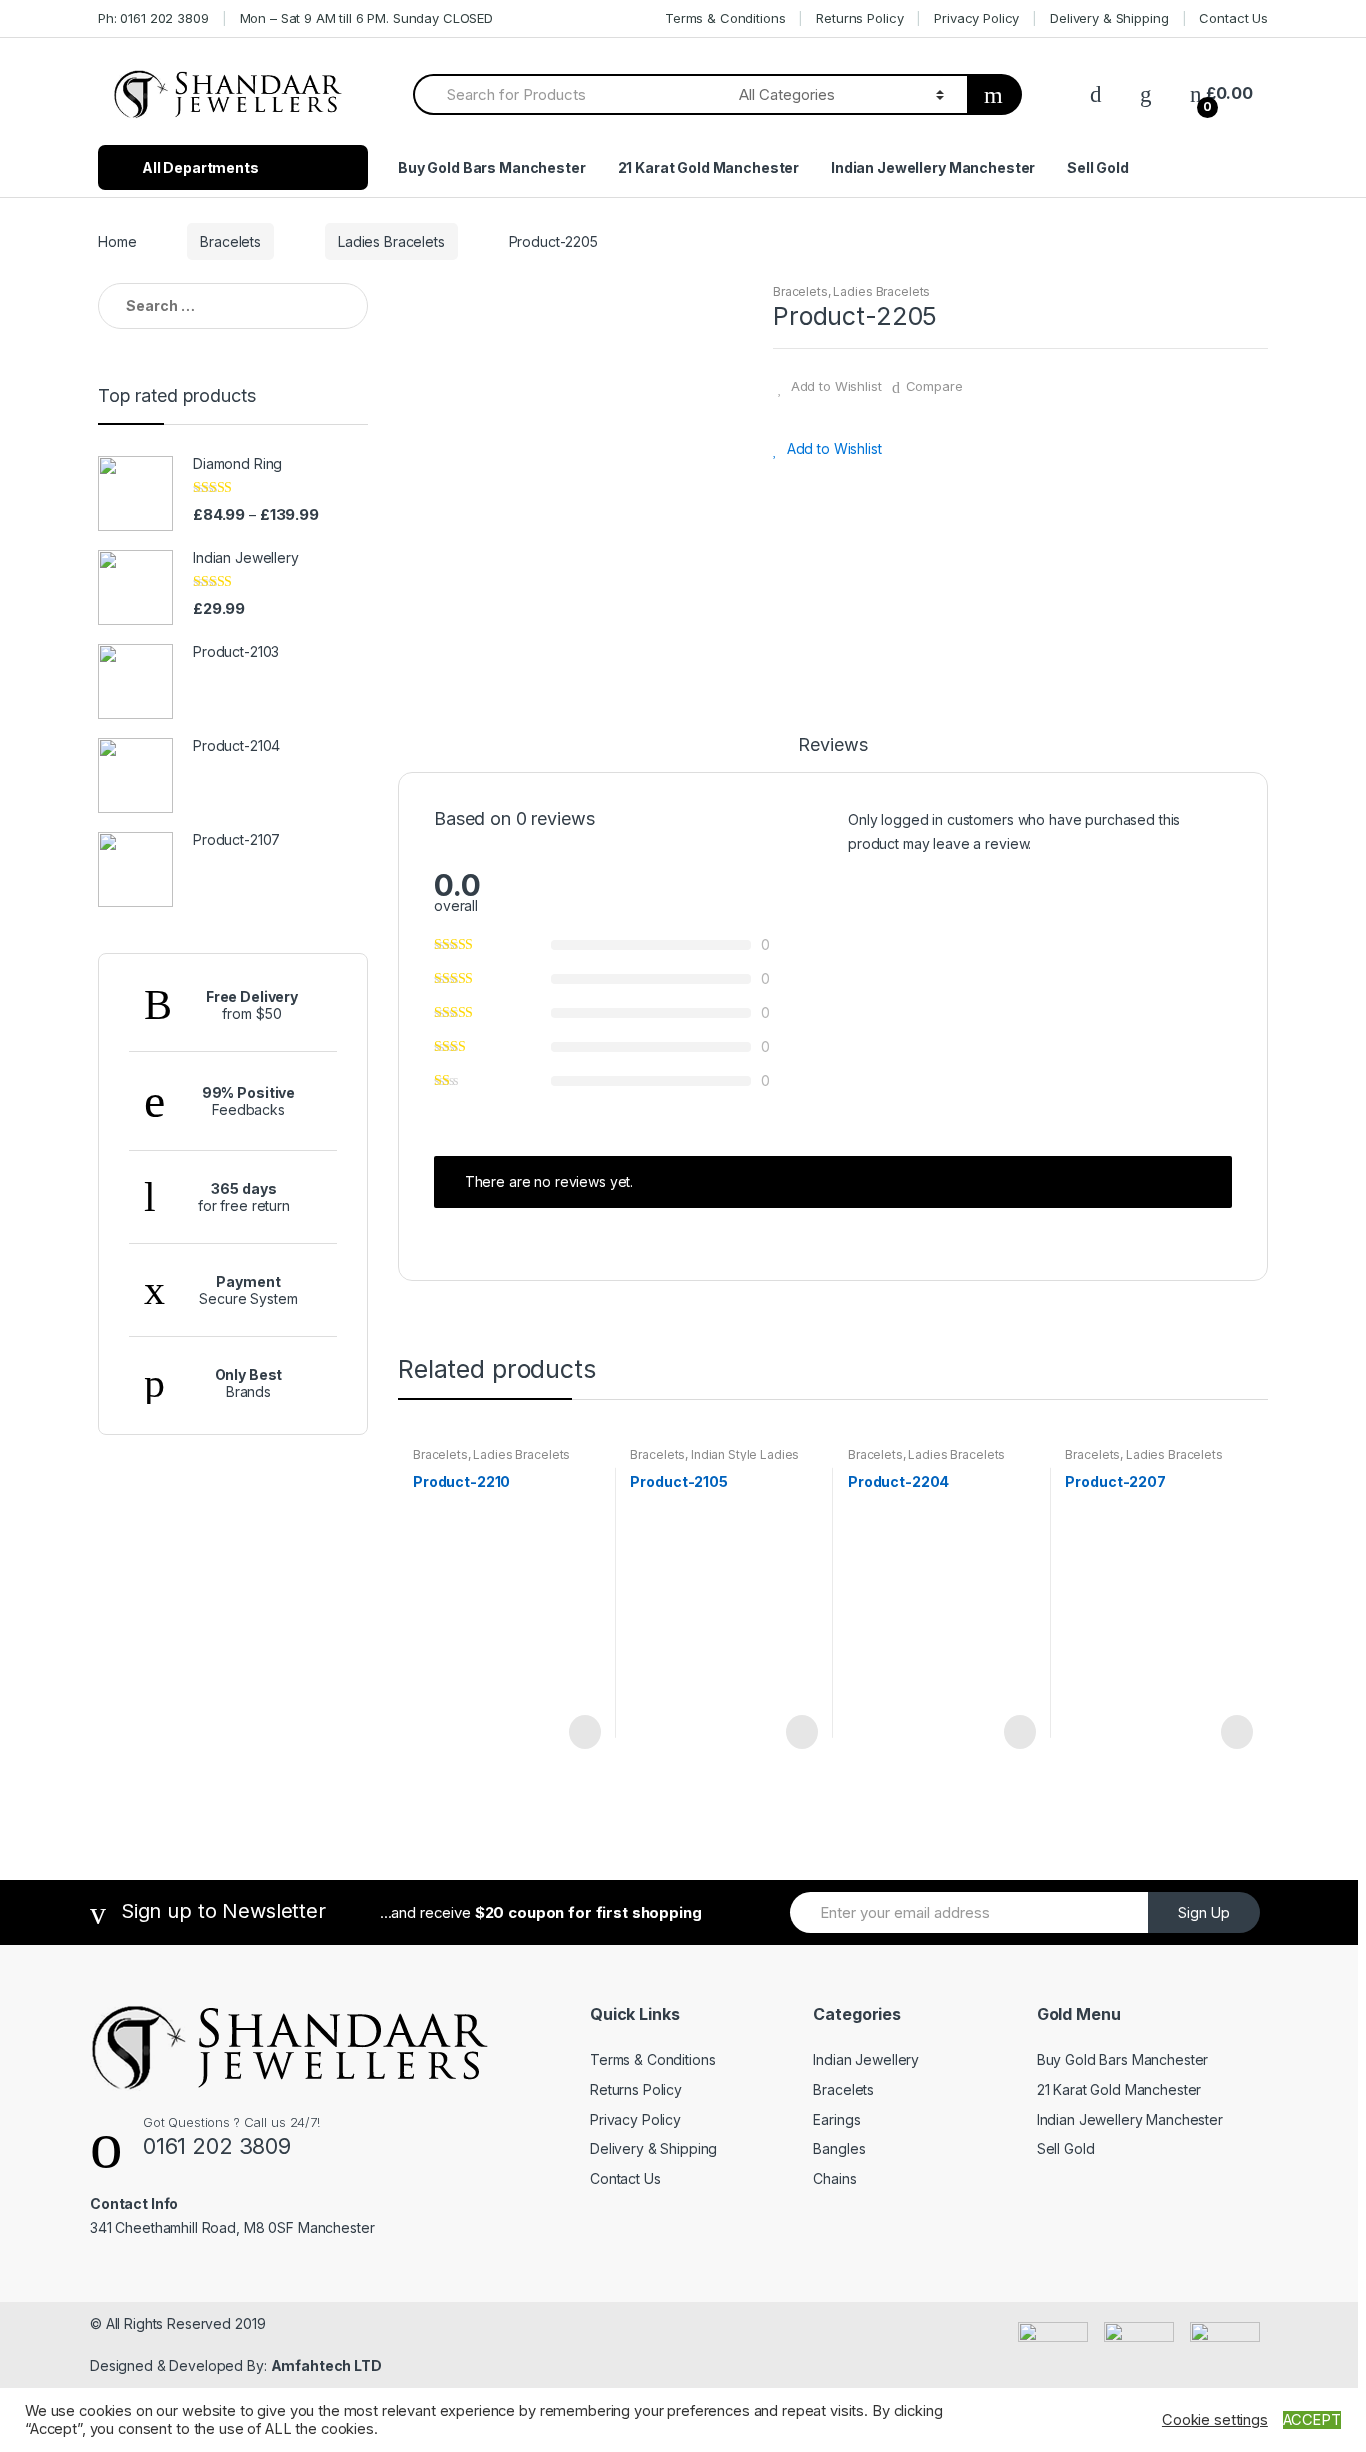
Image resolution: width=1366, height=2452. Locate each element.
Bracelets (230, 241)
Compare (934, 386)
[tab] (832, 754)
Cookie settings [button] (1215, 2420)
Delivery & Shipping (1109, 18)
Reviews (832, 745)
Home (117, 241)
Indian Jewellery (866, 2059)
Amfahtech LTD (326, 2365)
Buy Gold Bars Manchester (492, 167)
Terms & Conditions (725, 18)
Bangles (839, 2148)
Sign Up (1204, 1912)
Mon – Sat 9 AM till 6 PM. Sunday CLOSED (367, 18)
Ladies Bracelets (391, 241)
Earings (836, 2119)
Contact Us (1233, 18)
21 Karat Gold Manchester (709, 167)
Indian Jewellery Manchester (933, 167)
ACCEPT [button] (1312, 2420)
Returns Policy (859, 18)
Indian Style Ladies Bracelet (714, 1461)
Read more (583, 1732)
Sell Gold (1098, 167)
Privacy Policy (976, 18)
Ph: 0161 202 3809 (153, 18)
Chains (834, 2178)
